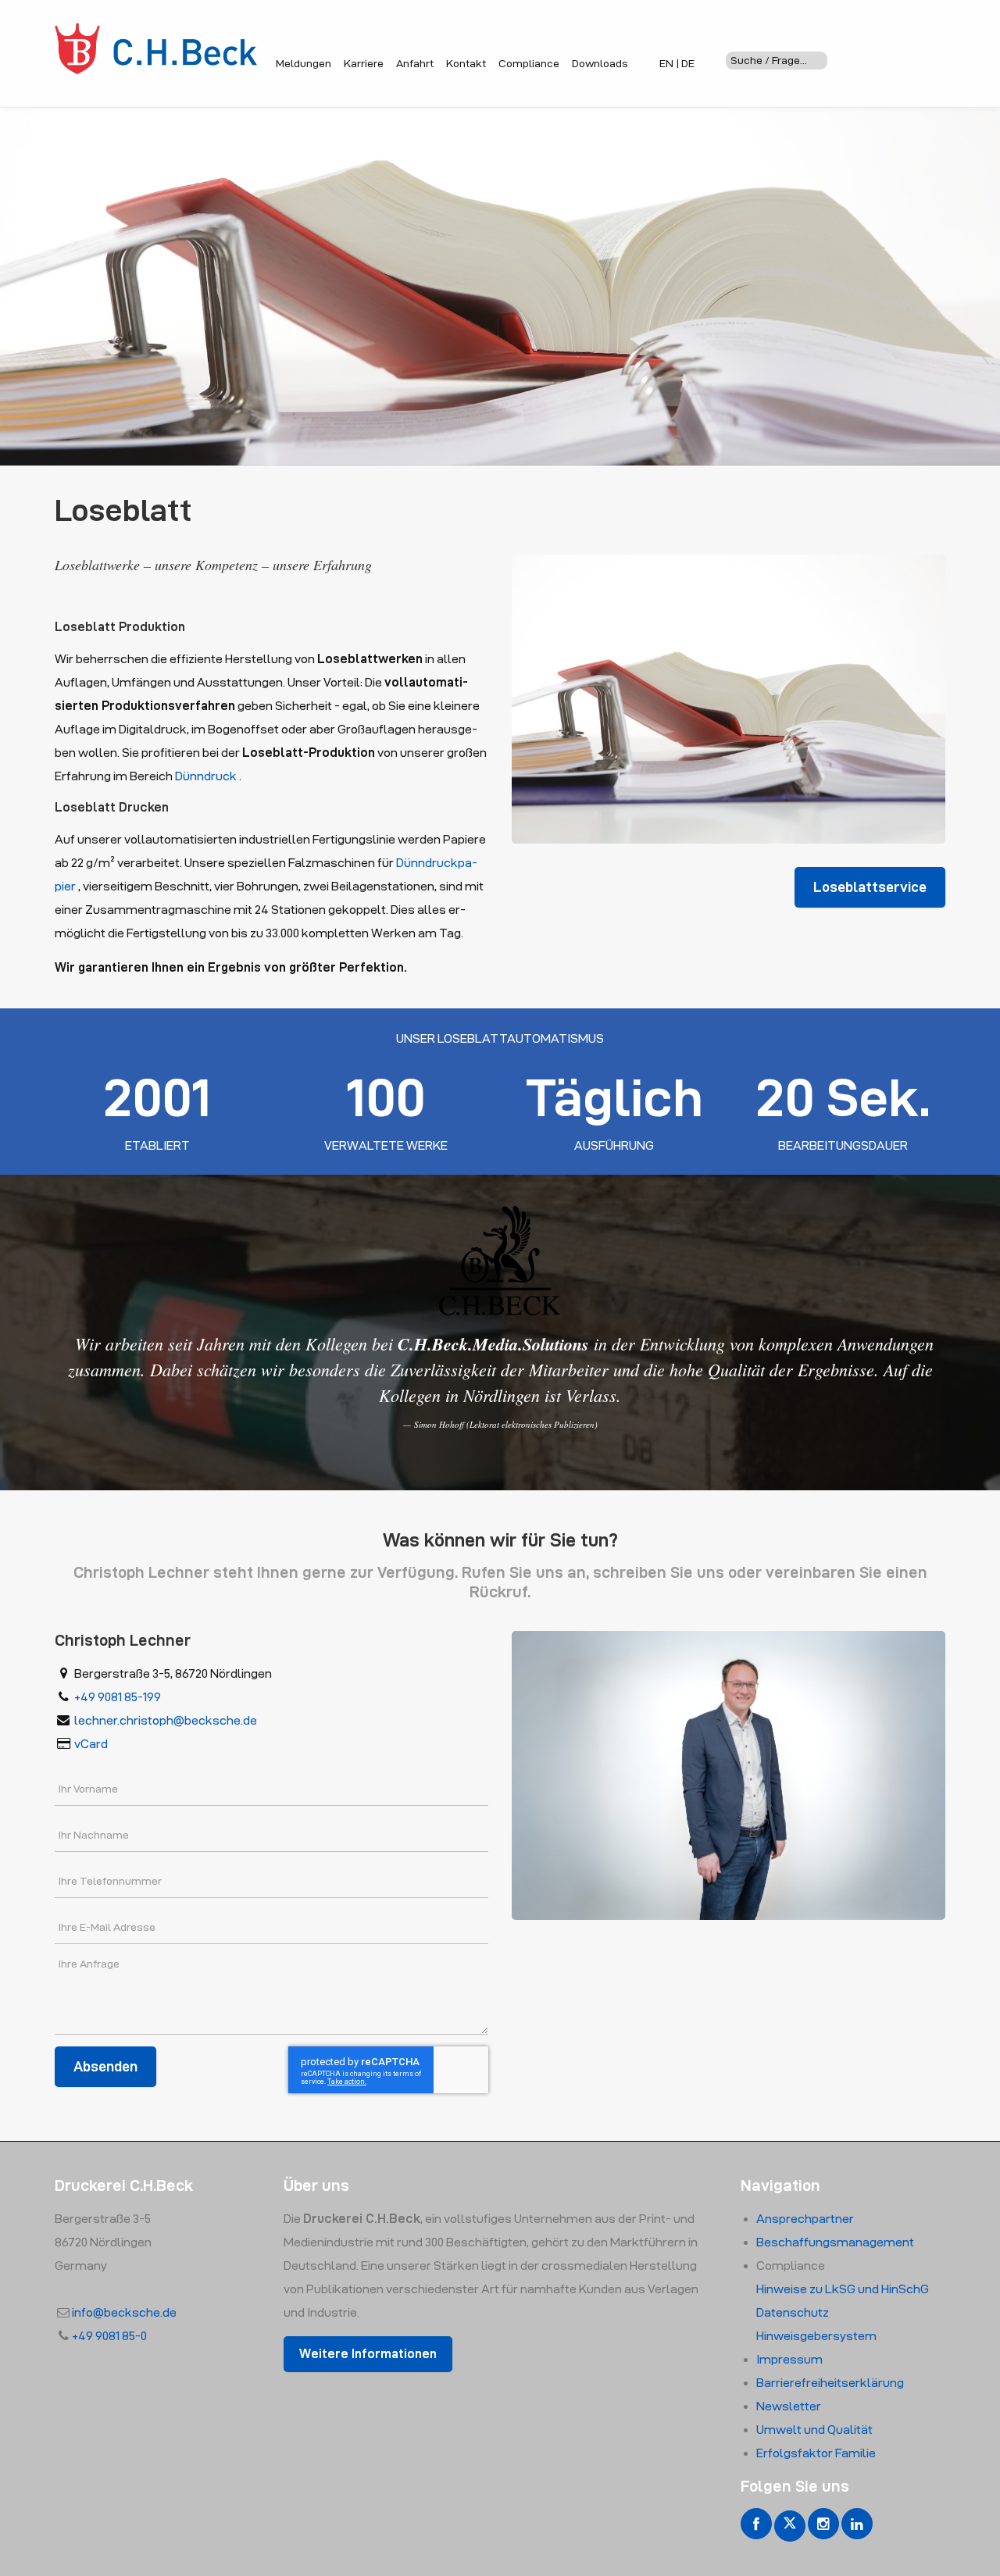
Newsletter (789, 2406)
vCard (91, 1744)
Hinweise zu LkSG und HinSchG (843, 2289)
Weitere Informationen (368, 2354)
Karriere (364, 63)
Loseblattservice (870, 887)
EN (666, 63)
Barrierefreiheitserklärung (830, 2383)
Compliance (529, 63)
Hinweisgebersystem (816, 2336)
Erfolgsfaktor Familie (816, 2453)
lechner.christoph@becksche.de (166, 1720)
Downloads (600, 63)
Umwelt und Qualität (814, 2430)
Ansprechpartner (805, 2219)
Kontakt (466, 63)
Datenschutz (793, 2312)
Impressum (789, 2359)
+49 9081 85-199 (118, 1697)
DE (688, 63)
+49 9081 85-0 (109, 2336)
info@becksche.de (124, 2312)
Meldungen (304, 63)
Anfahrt (415, 63)
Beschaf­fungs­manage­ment (835, 2242)
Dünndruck (206, 776)
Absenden (105, 2066)
